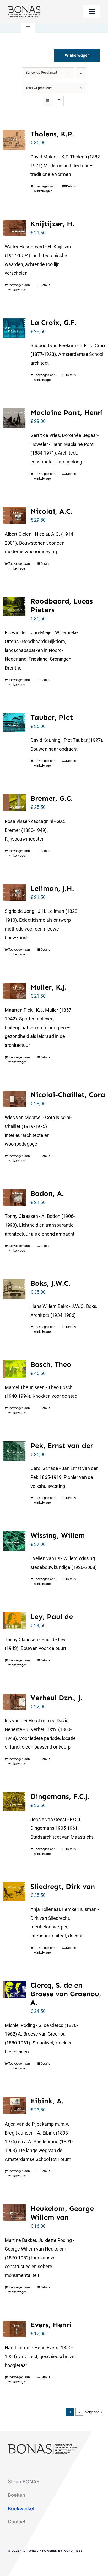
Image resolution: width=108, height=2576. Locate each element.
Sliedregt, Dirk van (63, 1886)
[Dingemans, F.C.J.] (14, 1802)
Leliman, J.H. (52, 888)
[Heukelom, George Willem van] (14, 2213)
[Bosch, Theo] (14, 1369)
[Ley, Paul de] (14, 1621)
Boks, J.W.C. (50, 1283)
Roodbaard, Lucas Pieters (62, 605)
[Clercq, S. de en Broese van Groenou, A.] (14, 1989)
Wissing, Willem (58, 1535)
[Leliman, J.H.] (14, 893)
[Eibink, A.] (14, 2105)
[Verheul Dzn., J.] (14, 1702)
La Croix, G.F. (53, 322)
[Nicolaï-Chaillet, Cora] (14, 1099)
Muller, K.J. (48, 987)
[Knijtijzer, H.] (14, 228)
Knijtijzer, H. (52, 224)
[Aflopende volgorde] (81, 73)
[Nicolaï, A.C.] (14, 516)
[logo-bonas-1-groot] (24, 8)
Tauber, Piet (52, 717)
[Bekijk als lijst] (58, 101)
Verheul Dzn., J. (56, 1698)
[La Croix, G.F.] (14, 328)
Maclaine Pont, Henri (67, 413)
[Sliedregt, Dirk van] (14, 1892)
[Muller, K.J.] (14, 991)
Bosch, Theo (51, 1364)
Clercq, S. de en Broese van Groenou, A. (66, 1994)
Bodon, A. (47, 1193)
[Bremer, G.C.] (14, 803)
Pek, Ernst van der (62, 1445)
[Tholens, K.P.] (14, 140)
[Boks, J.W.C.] (14, 1289)
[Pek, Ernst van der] (14, 1451)
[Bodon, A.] (14, 1198)
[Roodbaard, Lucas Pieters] (14, 607)
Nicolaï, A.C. (51, 511)
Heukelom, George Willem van (62, 2213)
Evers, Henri (51, 2325)
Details (71, 186)
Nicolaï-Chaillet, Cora (68, 1095)
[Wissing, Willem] (14, 1541)
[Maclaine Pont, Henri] (14, 418)
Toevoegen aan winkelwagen (45, 189)
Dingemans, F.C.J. (60, 1796)
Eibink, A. (47, 2101)
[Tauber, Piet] (14, 723)
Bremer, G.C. (52, 798)
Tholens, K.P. (52, 134)
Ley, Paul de (52, 1616)
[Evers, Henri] (14, 2329)
